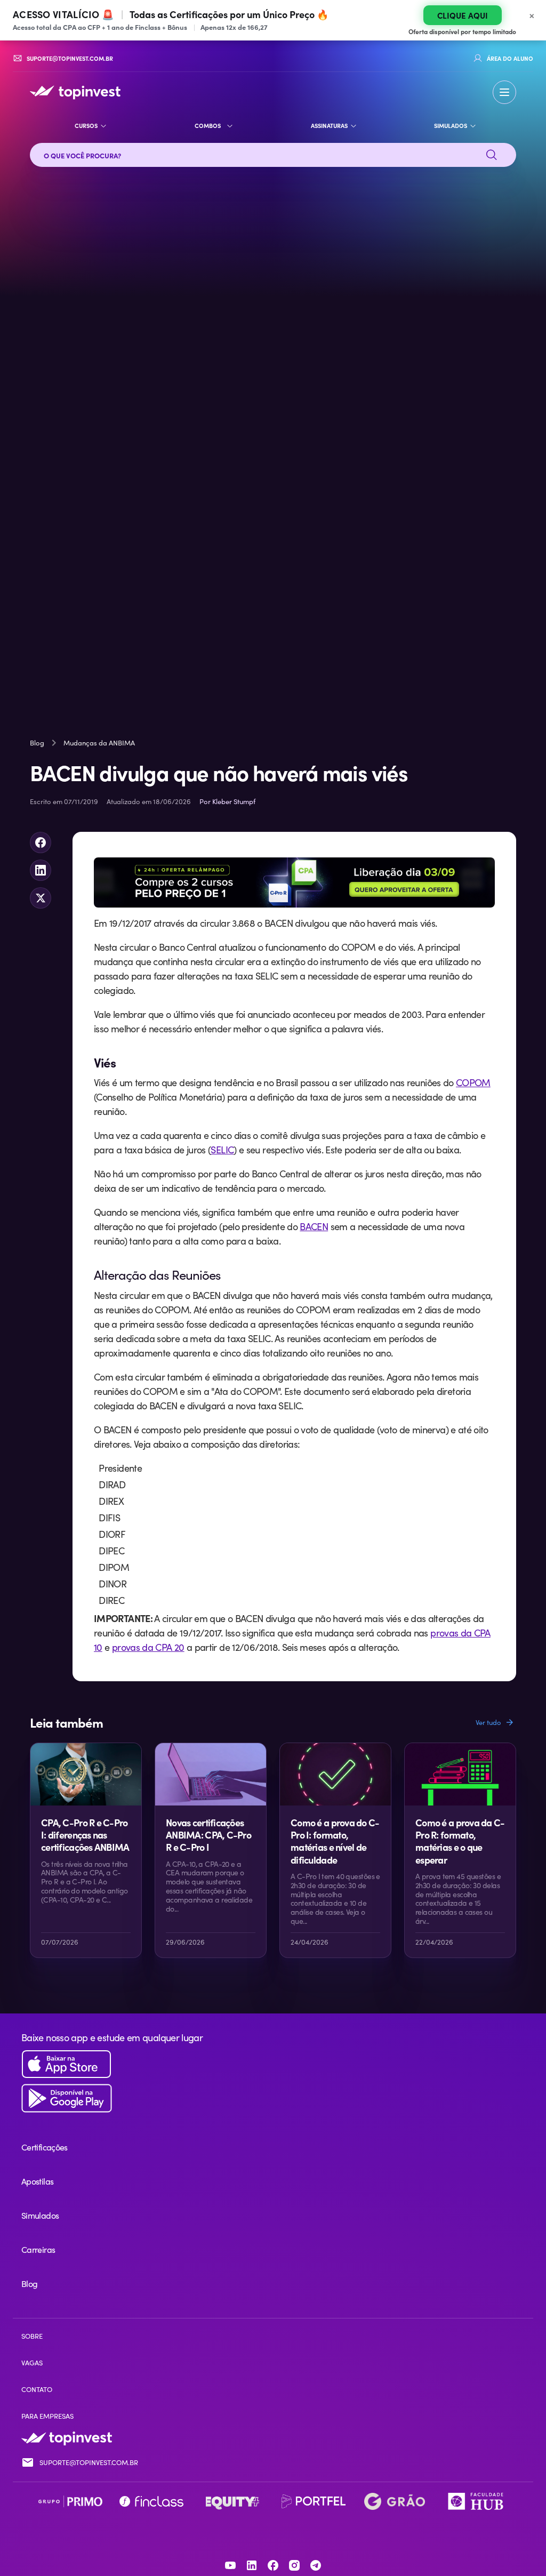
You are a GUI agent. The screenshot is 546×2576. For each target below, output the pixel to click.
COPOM (473, 1082)
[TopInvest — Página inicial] (75, 92)
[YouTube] (230, 2565)
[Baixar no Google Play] (273, 2098)
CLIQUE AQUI (463, 15)
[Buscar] (492, 155)
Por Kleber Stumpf (227, 801)
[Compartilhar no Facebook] (41, 842)
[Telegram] (316, 2565)
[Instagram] (294, 2565)
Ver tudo (488, 1722)
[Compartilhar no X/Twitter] (41, 898)
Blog (37, 743)
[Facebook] (273, 2565)
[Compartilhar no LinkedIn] (41, 870)
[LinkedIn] (252, 2565)
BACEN (314, 1226)
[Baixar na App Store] (273, 2064)
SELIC (222, 1150)
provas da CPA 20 (148, 1647)
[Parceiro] (70, 2501)
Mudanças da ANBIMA (99, 743)
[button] (504, 92)
